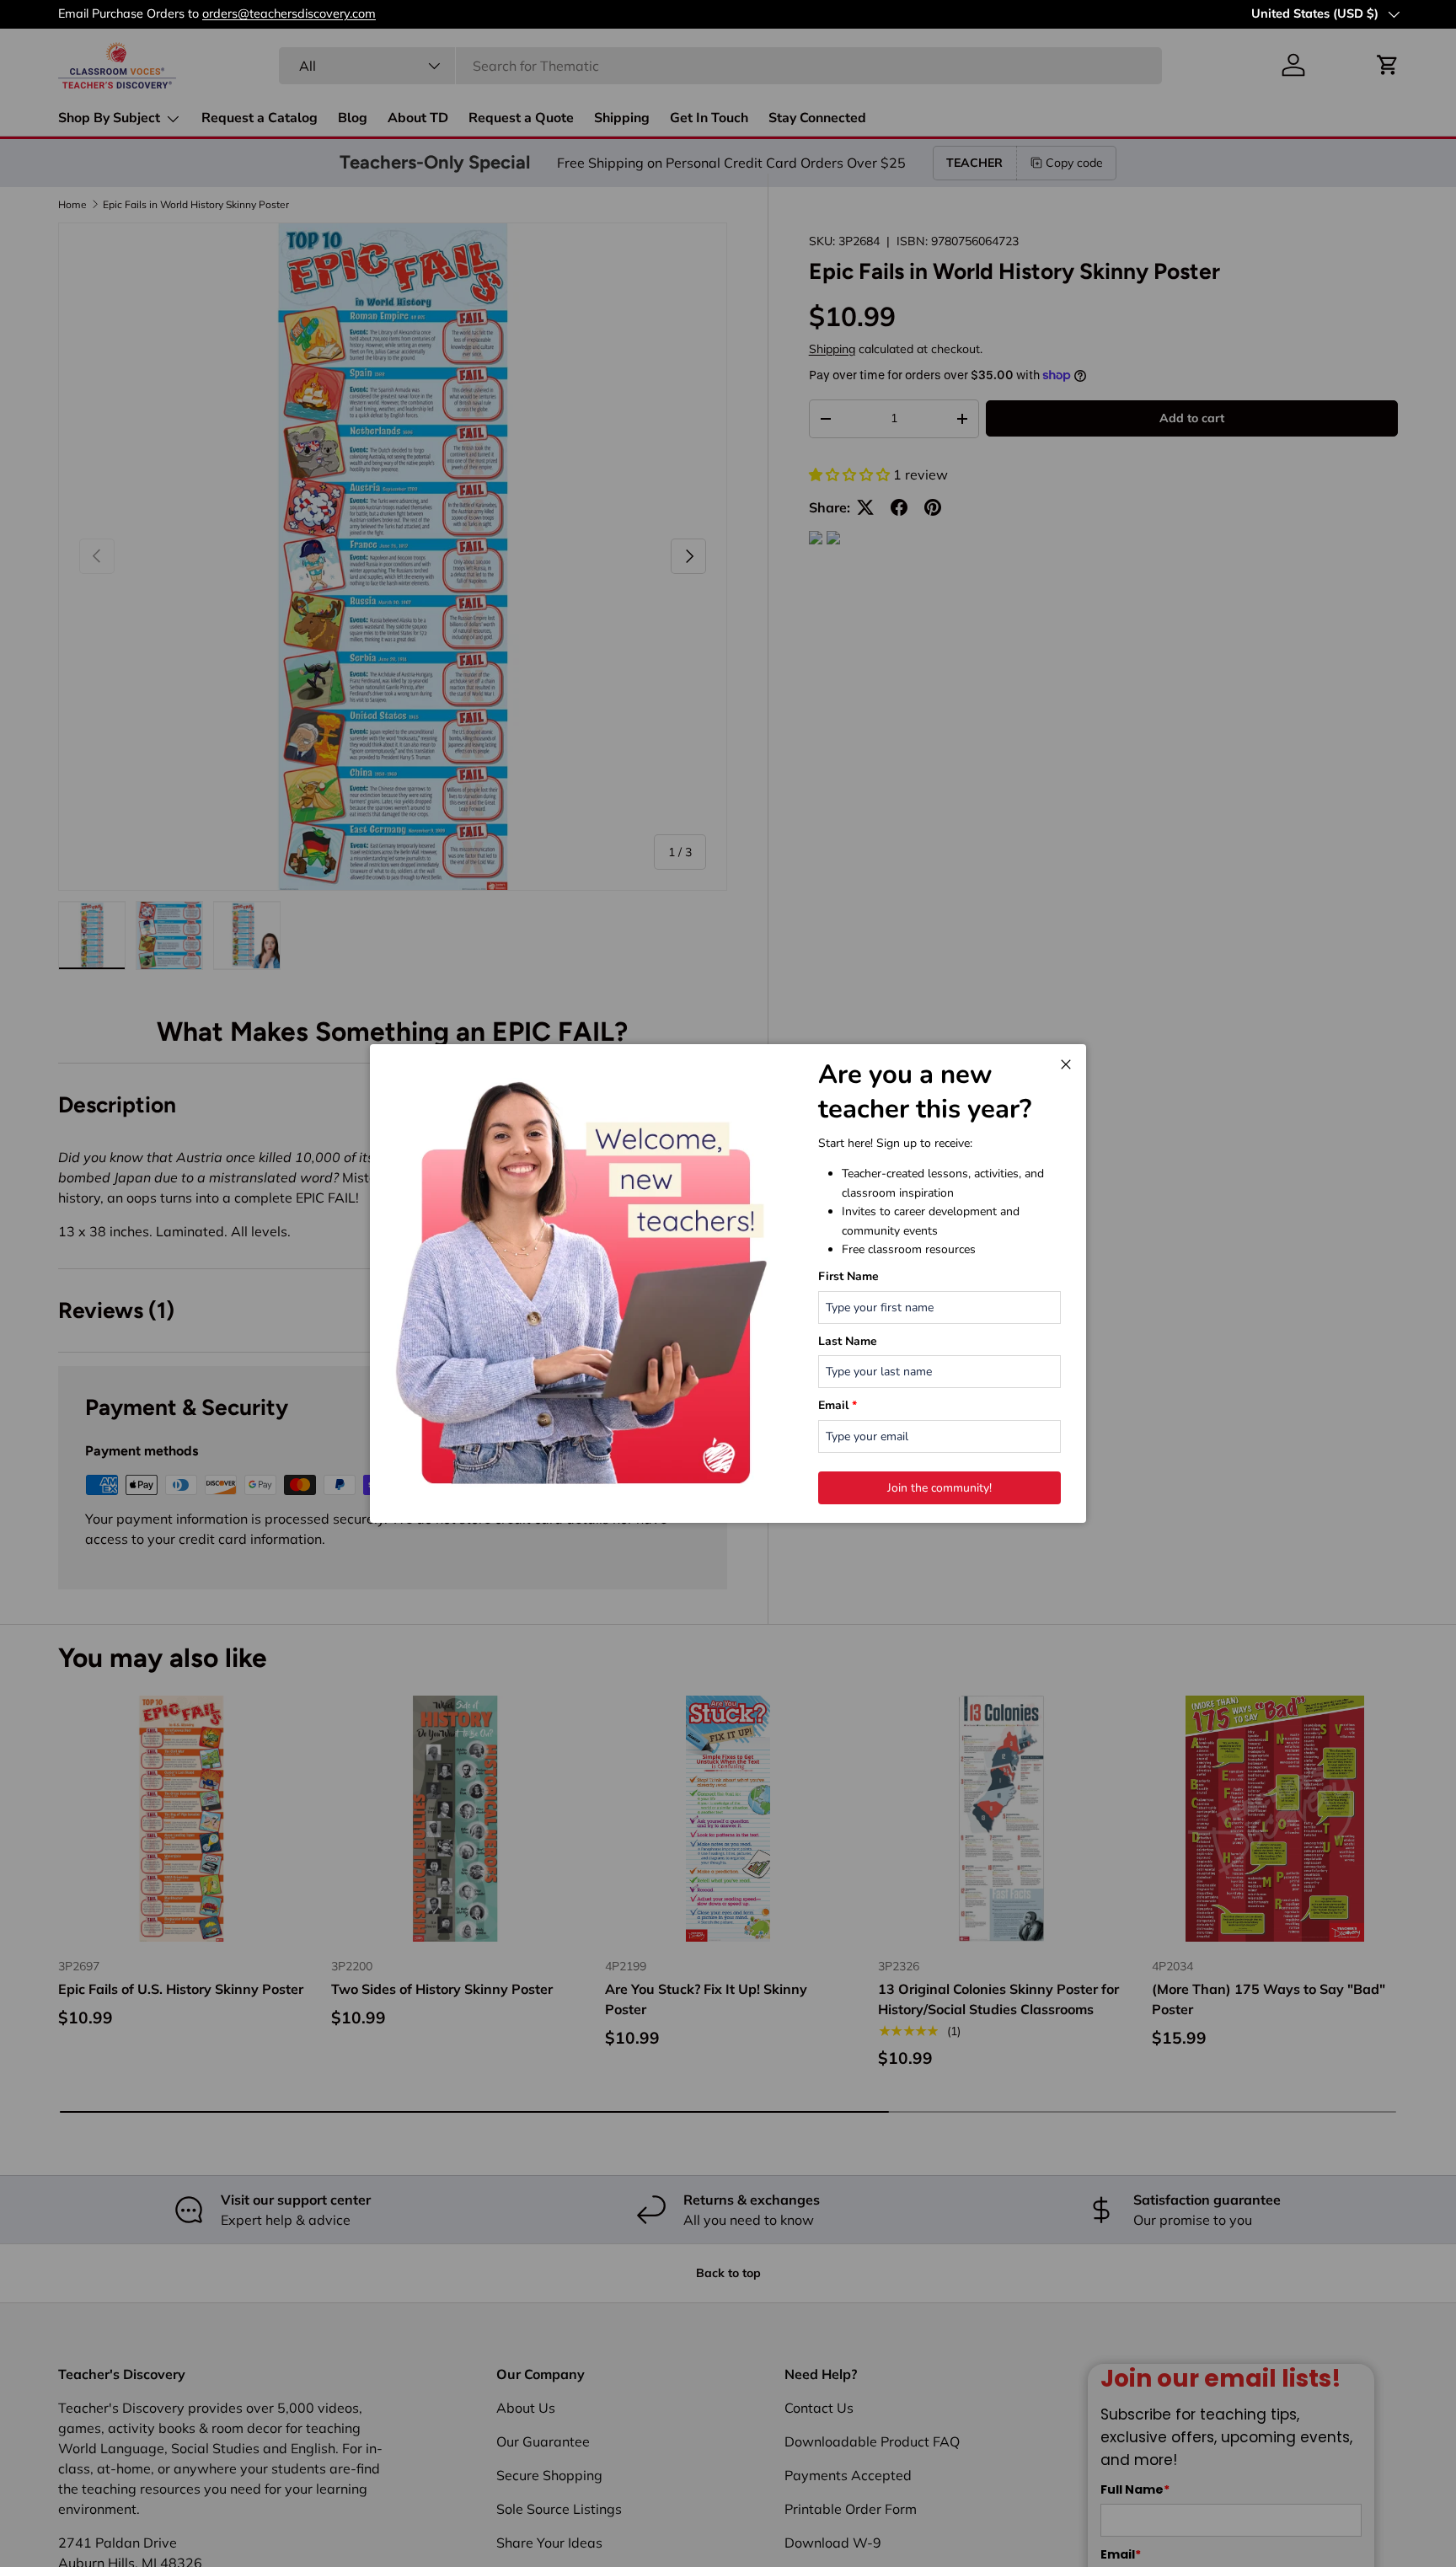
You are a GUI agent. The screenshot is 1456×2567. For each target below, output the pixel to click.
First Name (848, 1276)
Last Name (848, 1341)
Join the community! (939, 1488)
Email (838, 1405)
